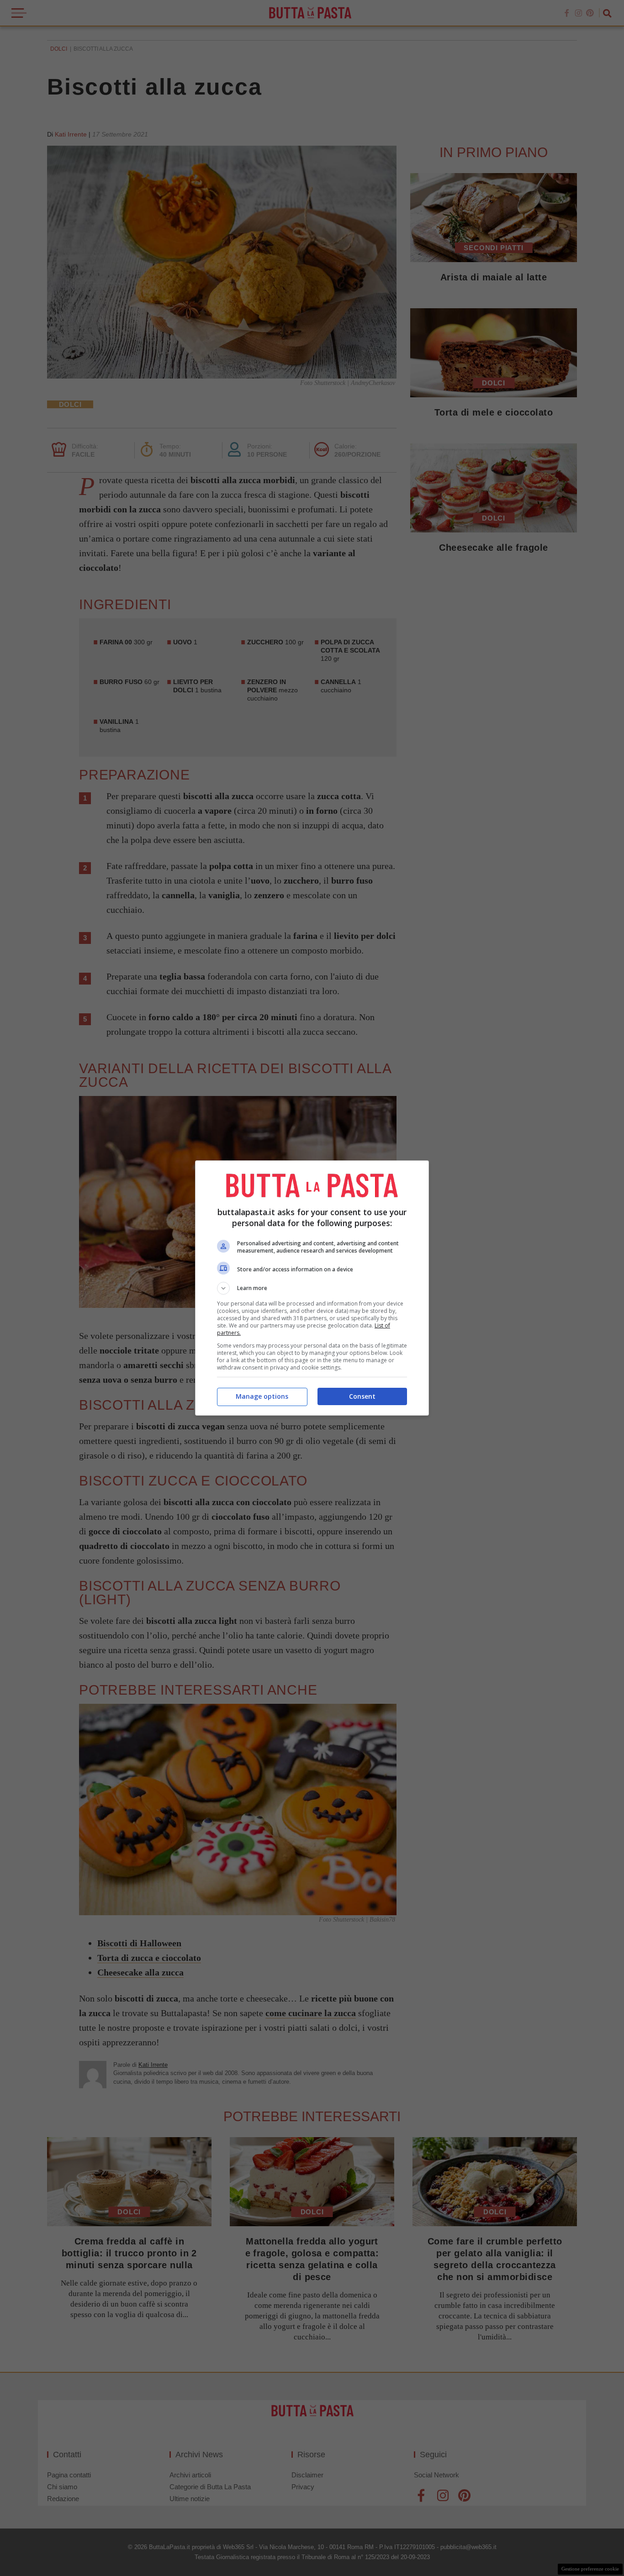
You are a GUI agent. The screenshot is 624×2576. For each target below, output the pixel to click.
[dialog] (312, 1288)
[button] (312, 1288)
